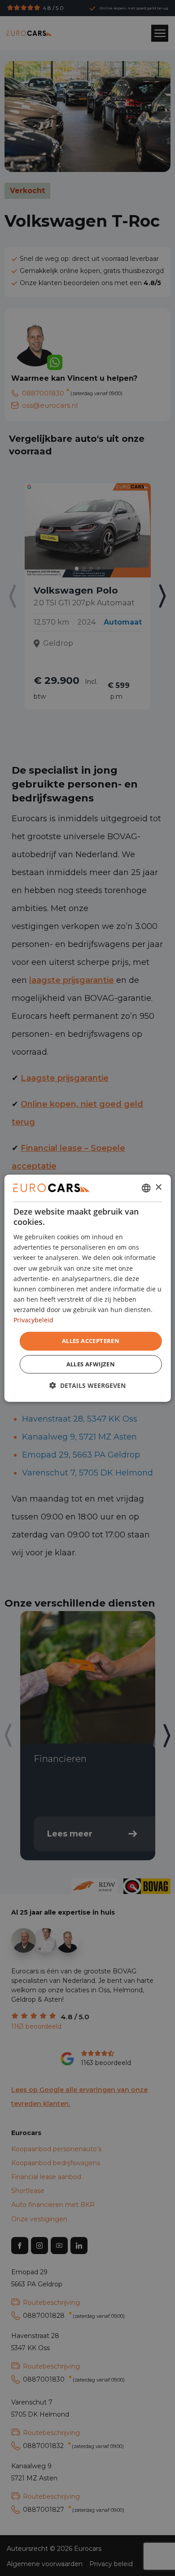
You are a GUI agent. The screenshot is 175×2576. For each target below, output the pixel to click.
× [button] (158, 1187)
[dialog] (88, 1288)
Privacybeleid (33, 1320)
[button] (87, 1385)
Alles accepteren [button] (91, 1341)
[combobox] (146, 1188)
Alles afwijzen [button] (91, 1364)
